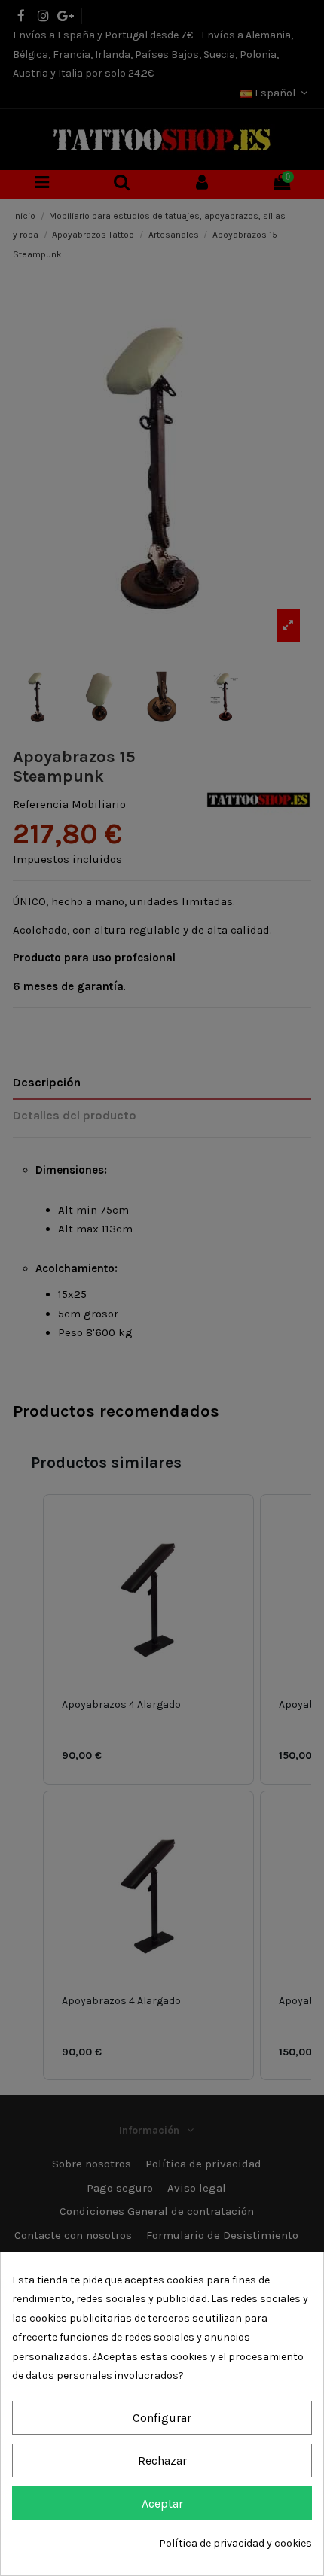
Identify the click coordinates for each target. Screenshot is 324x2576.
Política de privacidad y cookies (235, 2543)
